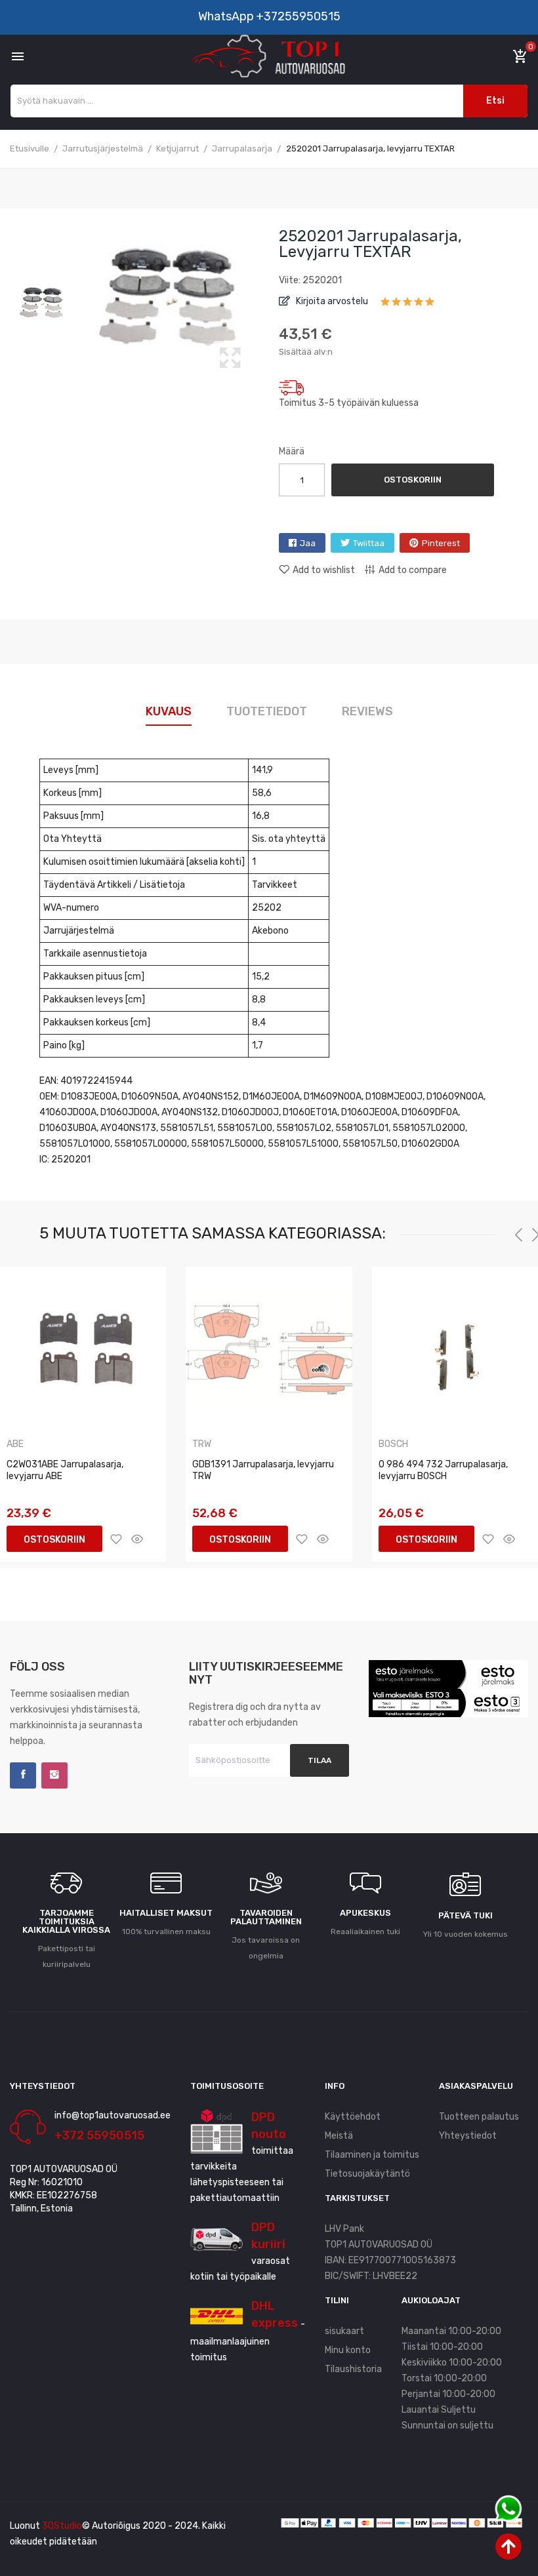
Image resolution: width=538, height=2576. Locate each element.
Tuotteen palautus (479, 2117)
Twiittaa (369, 543)
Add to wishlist (324, 570)
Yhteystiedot (468, 2136)
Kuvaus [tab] (169, 711)
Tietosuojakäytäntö (367, 2174)
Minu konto (348, 2350)
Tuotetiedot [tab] (267, 711)
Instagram (54, 1775)
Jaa (308, 543)
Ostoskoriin (413, 480)
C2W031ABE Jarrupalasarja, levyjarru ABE (65, 1470)
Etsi (495, 101)
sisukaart (344, 2331)
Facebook (23, 1775)
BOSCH (393, 1444)
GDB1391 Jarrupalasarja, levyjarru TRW (263, 1470)
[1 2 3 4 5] (408, 306)
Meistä (339, 2136)
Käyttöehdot (353, 2117)
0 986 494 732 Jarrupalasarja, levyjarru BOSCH (443, 1470)
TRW (202, 1444)
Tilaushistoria (353, 2369)
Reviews (367, 711)
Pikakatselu (137, 1539)
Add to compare (413, 570)
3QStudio (62, 2526)
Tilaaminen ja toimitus (372, 2155)
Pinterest (441, 543)
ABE (15, 1444)
